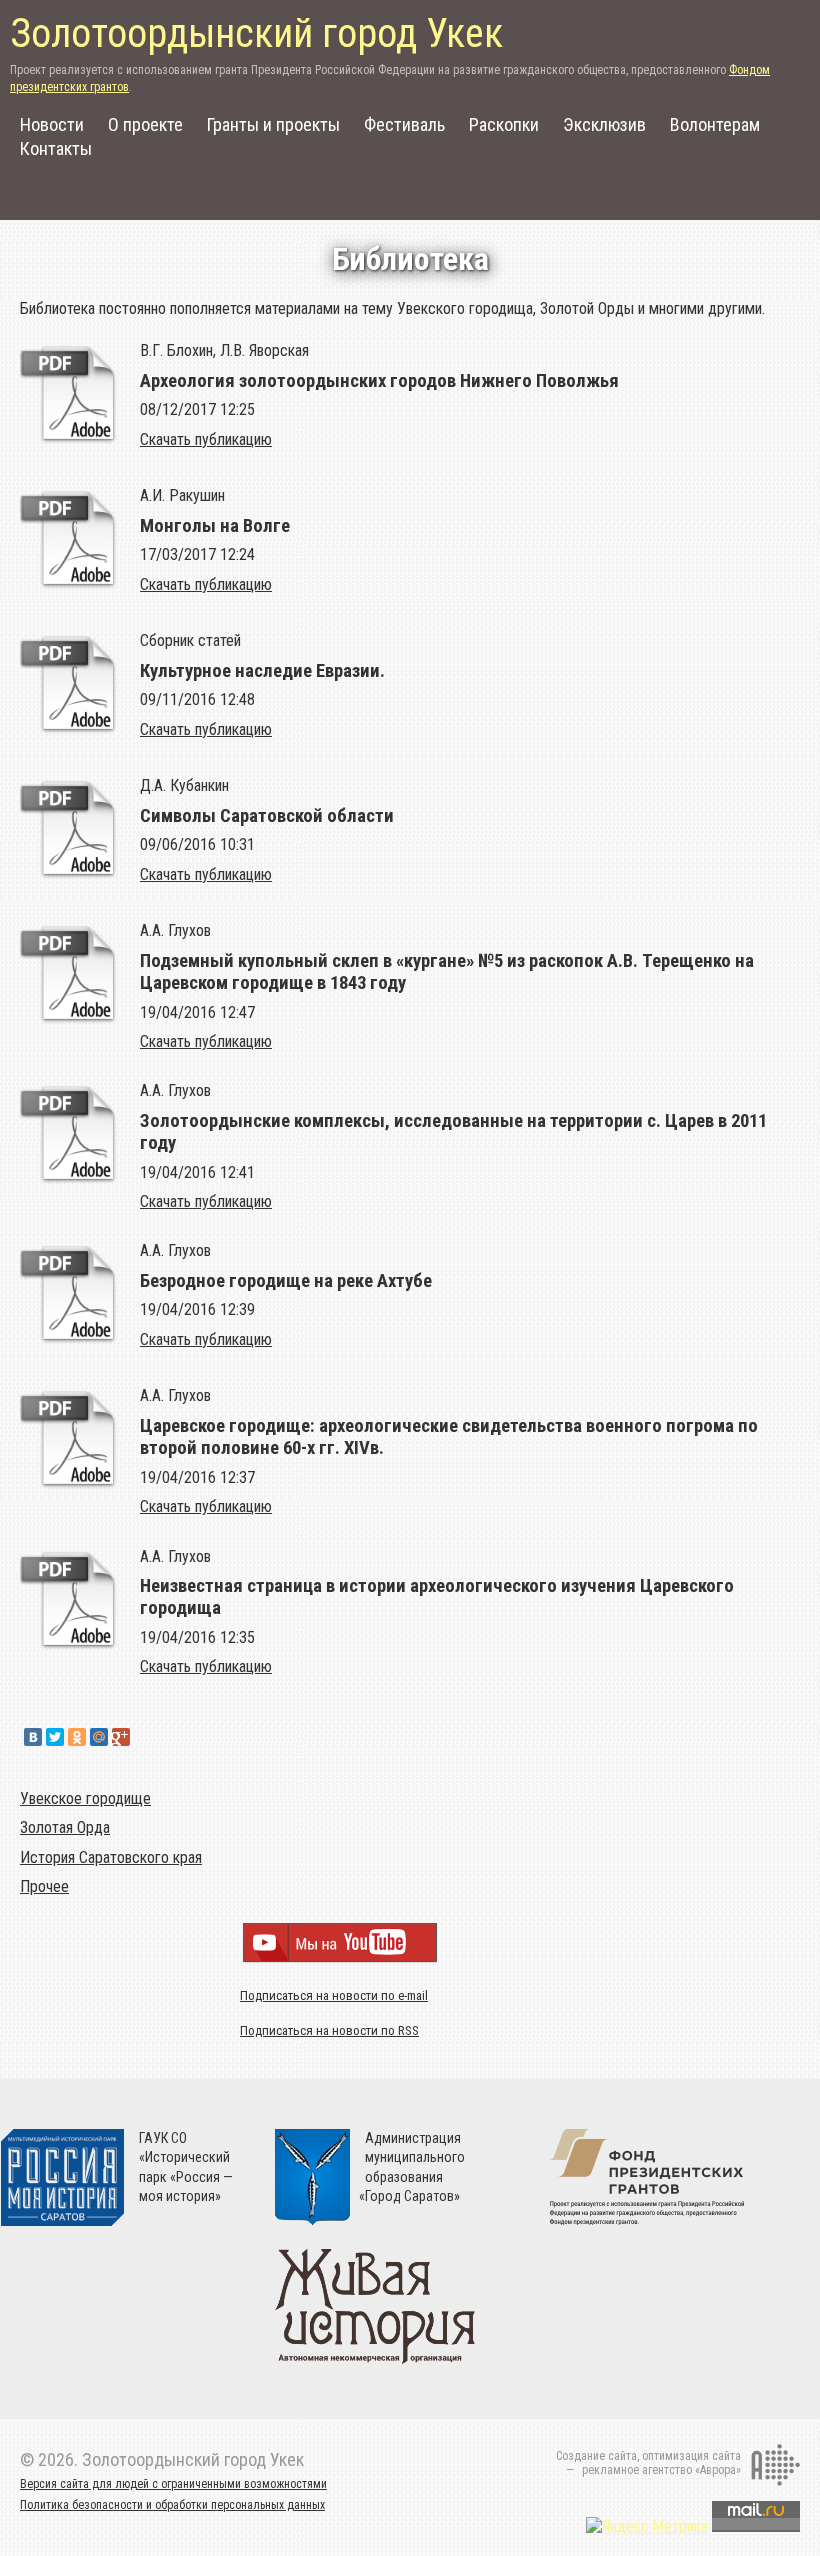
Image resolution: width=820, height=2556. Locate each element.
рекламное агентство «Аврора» (661, 2470)
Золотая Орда (65, 1827)
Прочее (44, 1886)
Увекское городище (85, 1798)
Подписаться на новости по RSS (329, 2030)
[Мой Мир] (99, 1737)
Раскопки (504, 124)
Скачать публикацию (206, 439)
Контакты (56, 148)
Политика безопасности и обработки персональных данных (172, 2505)
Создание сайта (596, 2456)
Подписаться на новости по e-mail (334, 1995)
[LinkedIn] (143, 1737)
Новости (52, 124)
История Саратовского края (111, 1857)
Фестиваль (404, 124)
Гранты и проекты (273, 124)
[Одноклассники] (77, 1737)
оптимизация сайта (691, 2456)
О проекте (145, 124)
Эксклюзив (604, 124)
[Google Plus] (121, 1737)
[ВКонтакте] (33, 1737)
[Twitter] (55, 1737)
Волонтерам (715, 124)
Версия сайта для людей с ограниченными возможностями (173, 2484)
